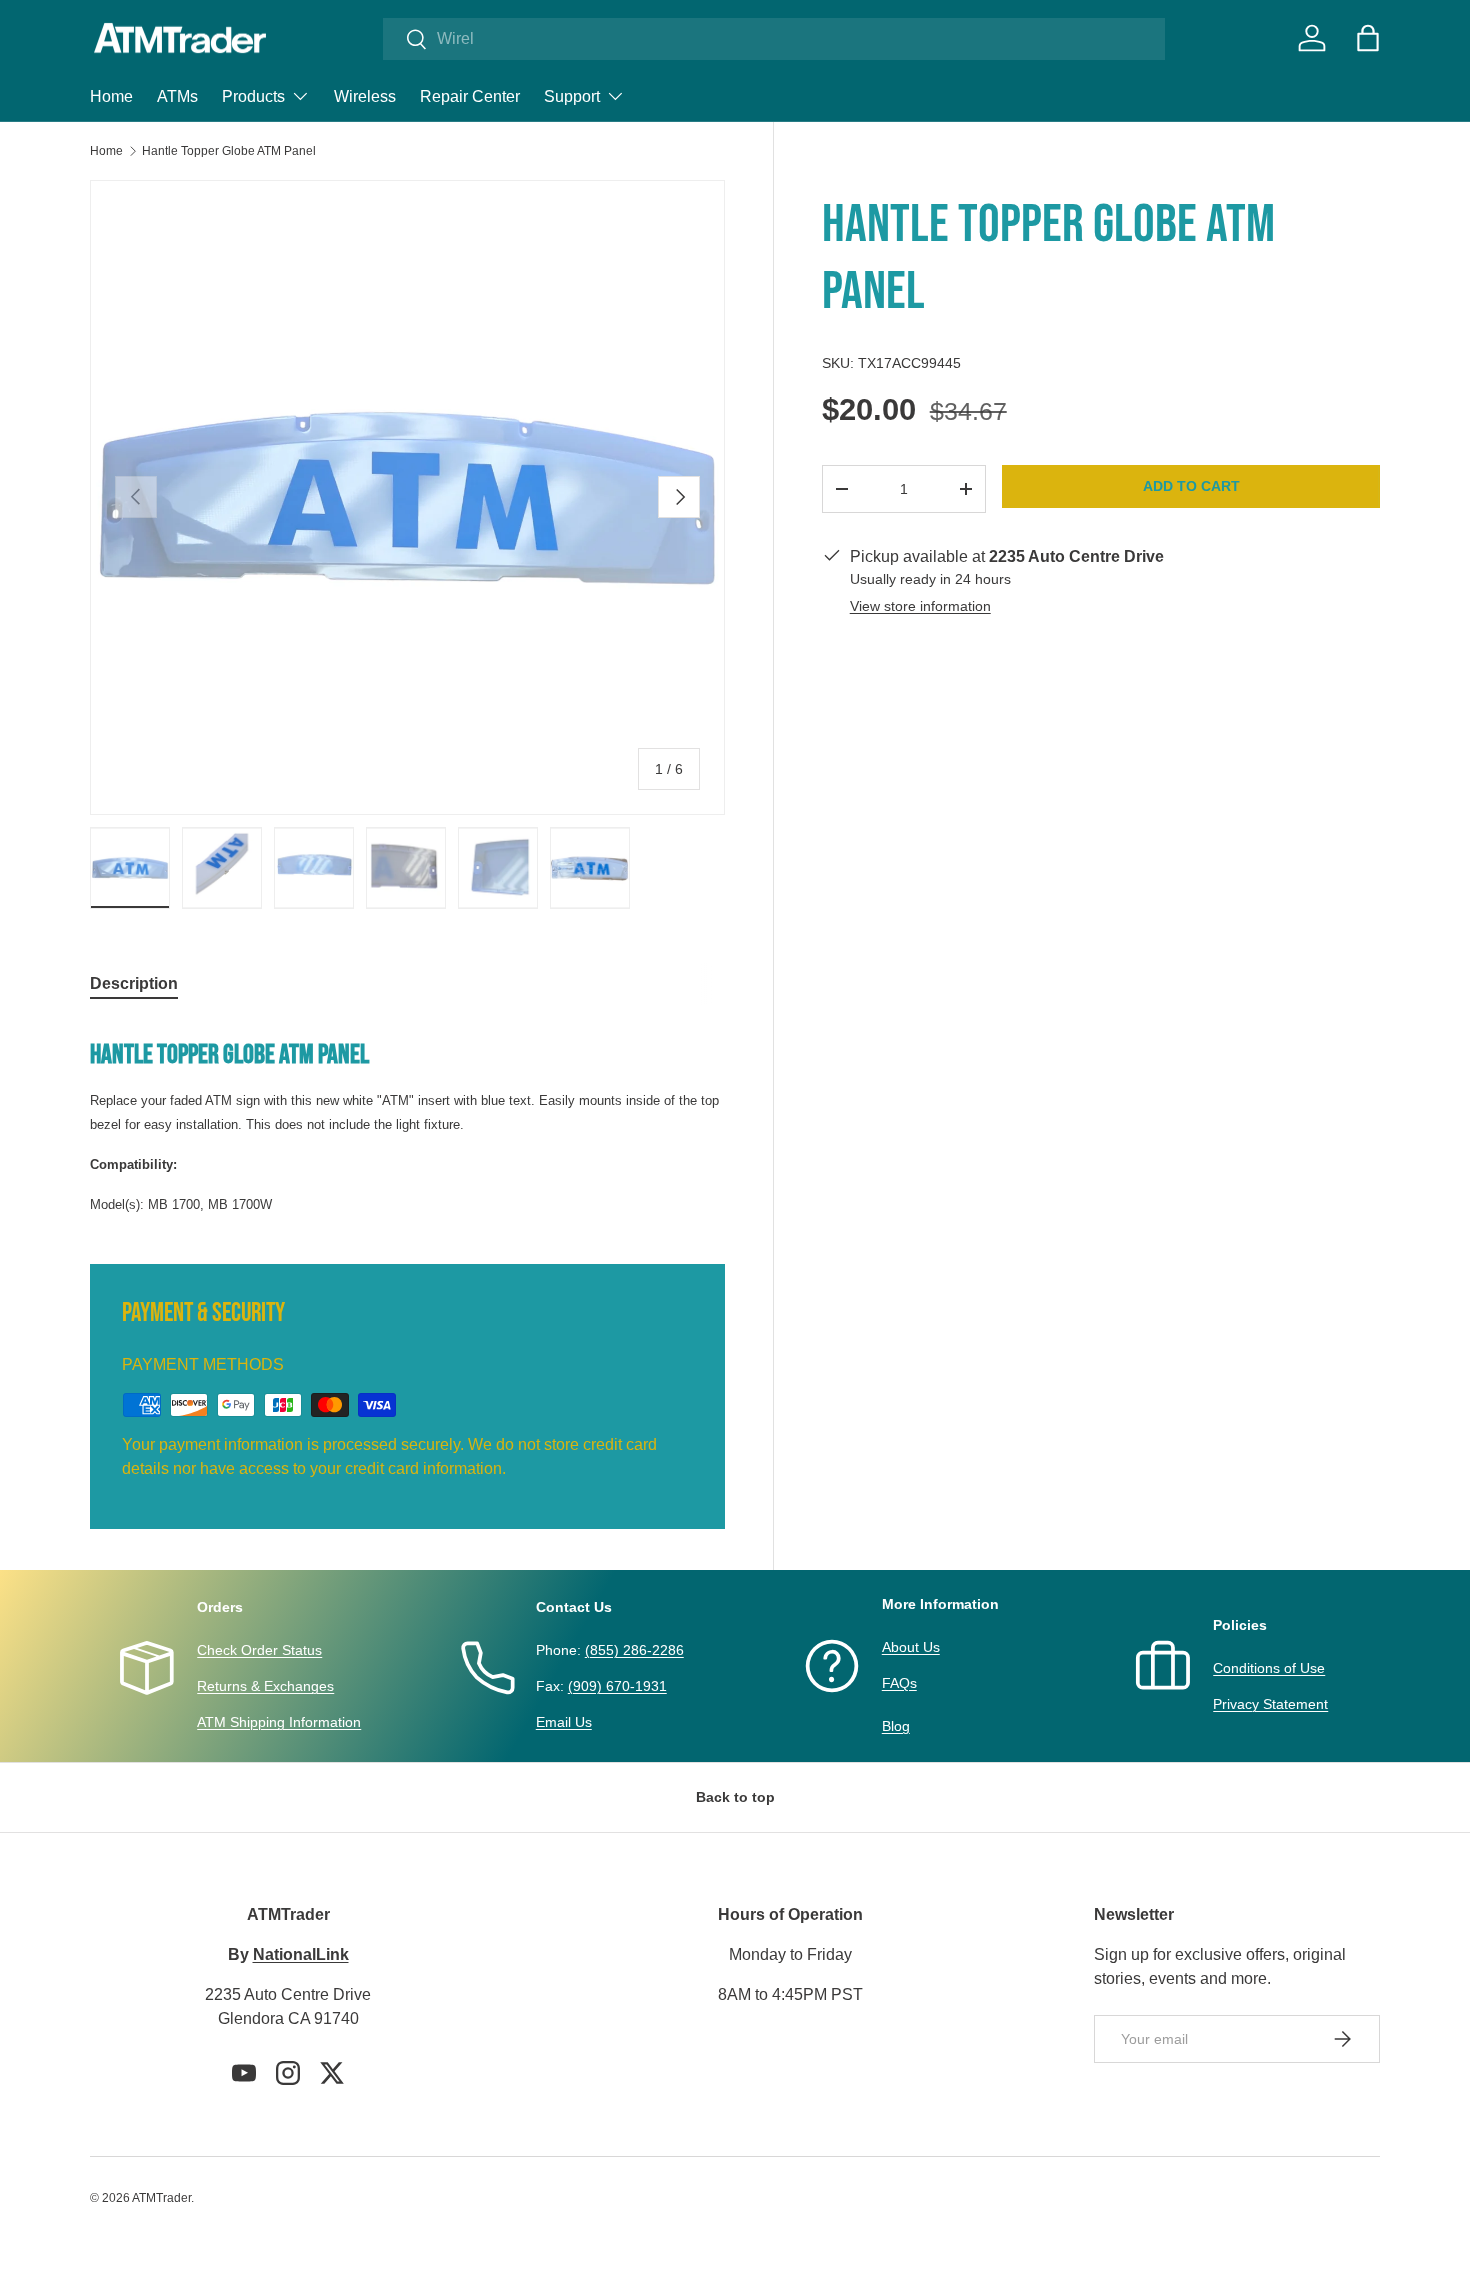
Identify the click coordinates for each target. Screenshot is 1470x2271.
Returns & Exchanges (265, 1686)
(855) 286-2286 (634, 1650)
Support (572, 96)
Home (111, 96)
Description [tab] (134, 983)
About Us (911, 1647)
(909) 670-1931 (617, 1686)
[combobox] (774, 39)
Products (253, 96)
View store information (920, 606)
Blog (896, 1726)
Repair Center (470, 96)
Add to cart (1191, 486)
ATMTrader (161, 2198)
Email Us (564, 1722)
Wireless (365, 96)
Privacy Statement (1270, 1704)
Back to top (735, 1797)
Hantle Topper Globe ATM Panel (229, 151)
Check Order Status (259, 1650)
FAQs (899, 1683)
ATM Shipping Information (279, 1722)
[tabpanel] (407, 1118)
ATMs (177, 96)
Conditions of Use (1269, 1668)
